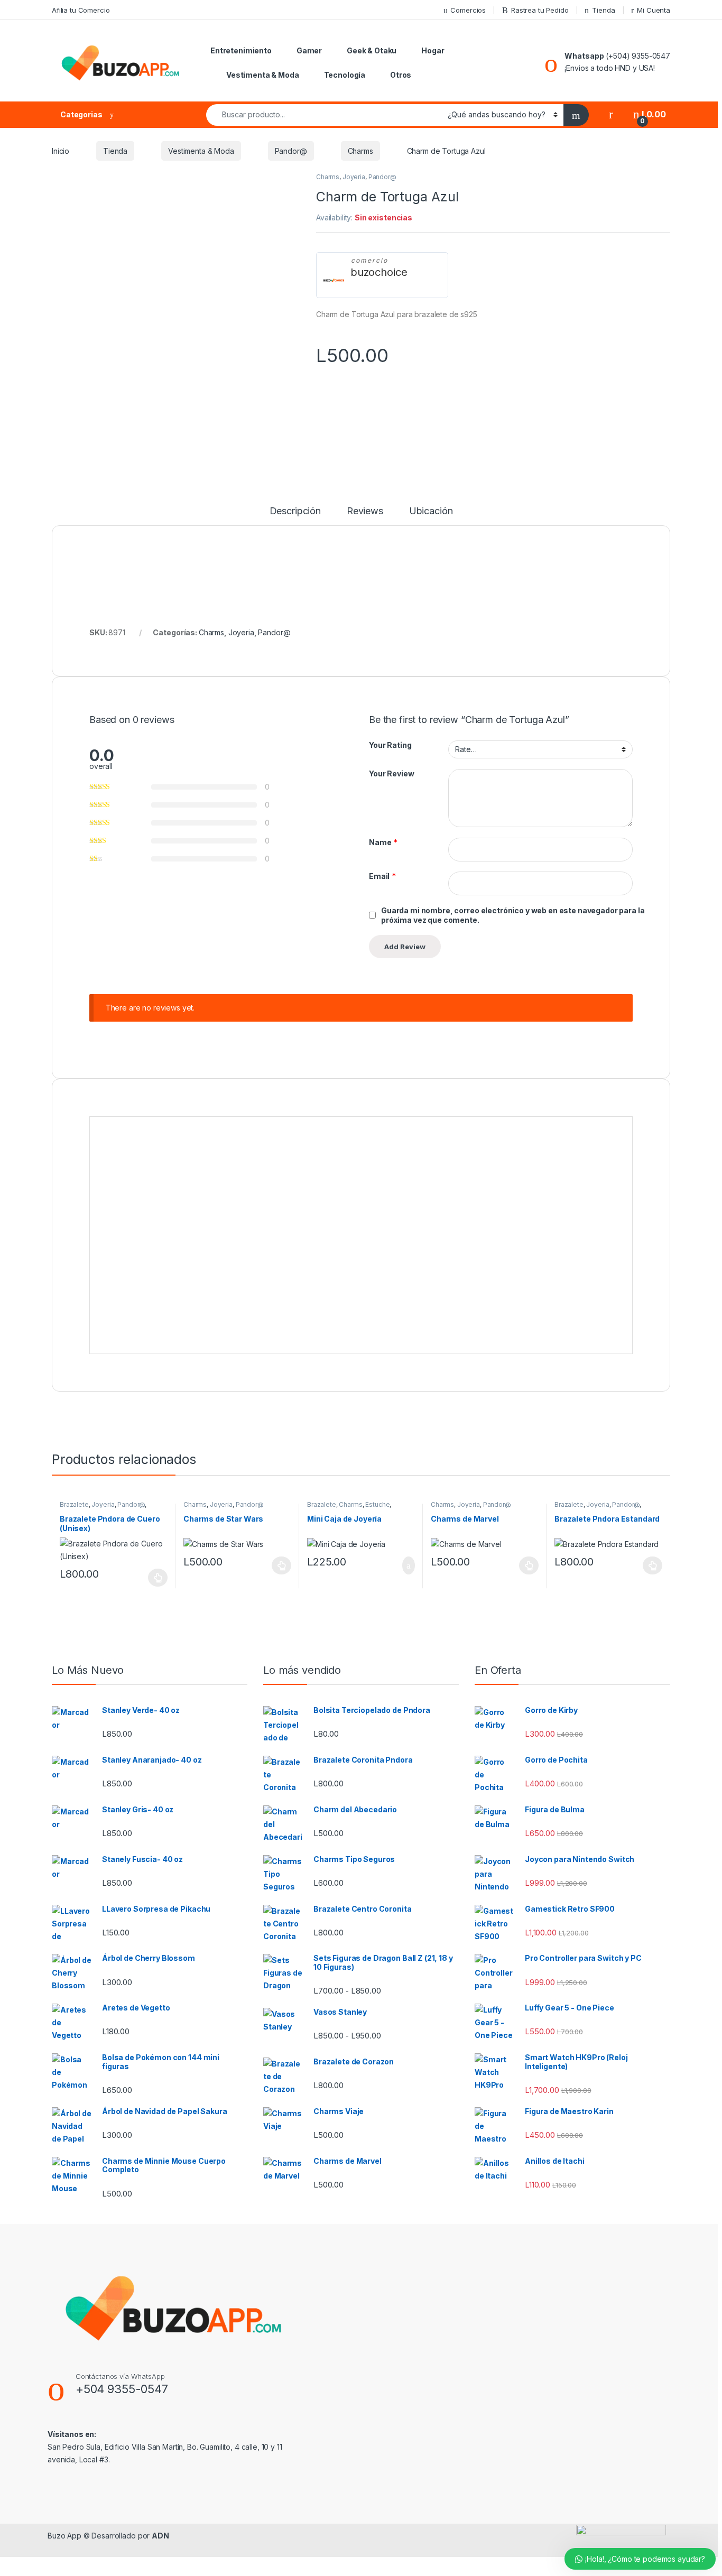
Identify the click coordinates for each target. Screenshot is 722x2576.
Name (383, 842)
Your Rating (390, 745)
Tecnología (345, 75)
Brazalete (74, 1504)
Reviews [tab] (365, 511)
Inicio (61, 151)
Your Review (391, 773)
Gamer (309, 50)
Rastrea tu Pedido (540, 10)
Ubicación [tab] (431, 511)
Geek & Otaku (372, 50)
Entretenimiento (241, 50)
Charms (360, 151)
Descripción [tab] (295, 511)
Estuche (377, 1504)
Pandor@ (291, 151)
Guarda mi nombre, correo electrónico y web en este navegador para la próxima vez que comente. (513, 915)
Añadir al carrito (404, 1565)
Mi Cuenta (654, 10)
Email (382, 876)
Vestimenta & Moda (263, 75)
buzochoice (379, 272)
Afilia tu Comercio (81, 10)
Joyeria (354, 177)
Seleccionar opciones (147, 1578)
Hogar (433, 50)
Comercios (468, 10)
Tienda (603, 10)
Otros (401, 75)
